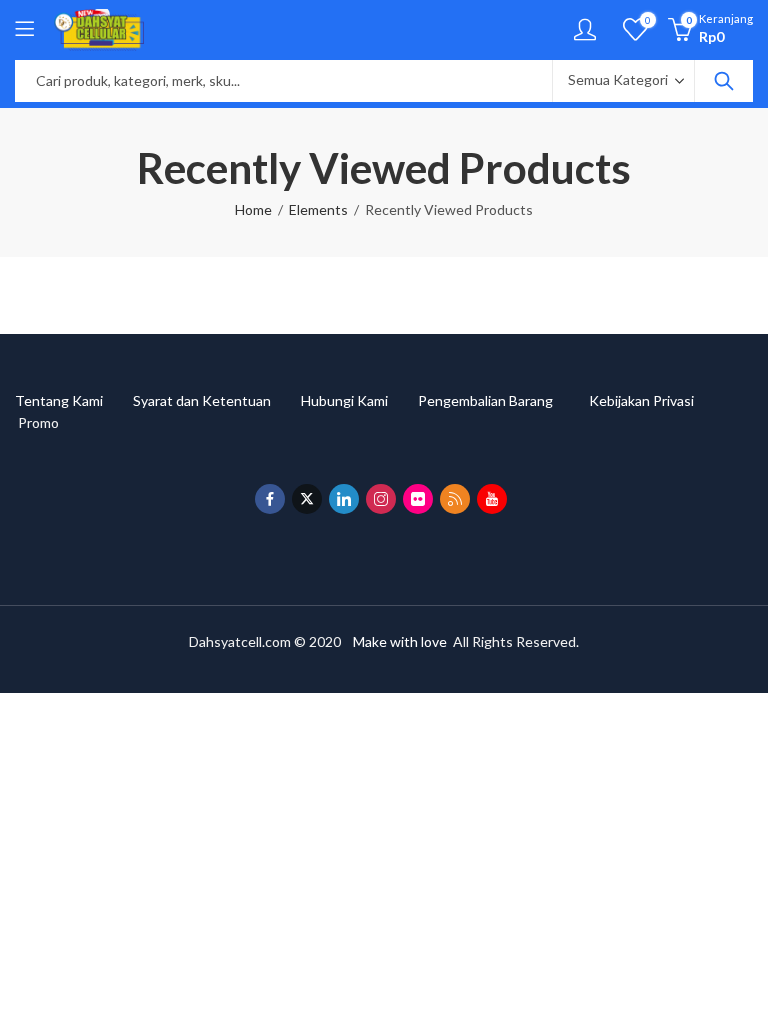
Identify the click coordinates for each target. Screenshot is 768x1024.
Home (253, 209)
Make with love (400, 641)
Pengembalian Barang (503, 400)
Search (724, 81)
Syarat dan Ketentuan (217, 400)
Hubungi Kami (359, 400)
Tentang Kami (74, 400)
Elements (318, 209)
